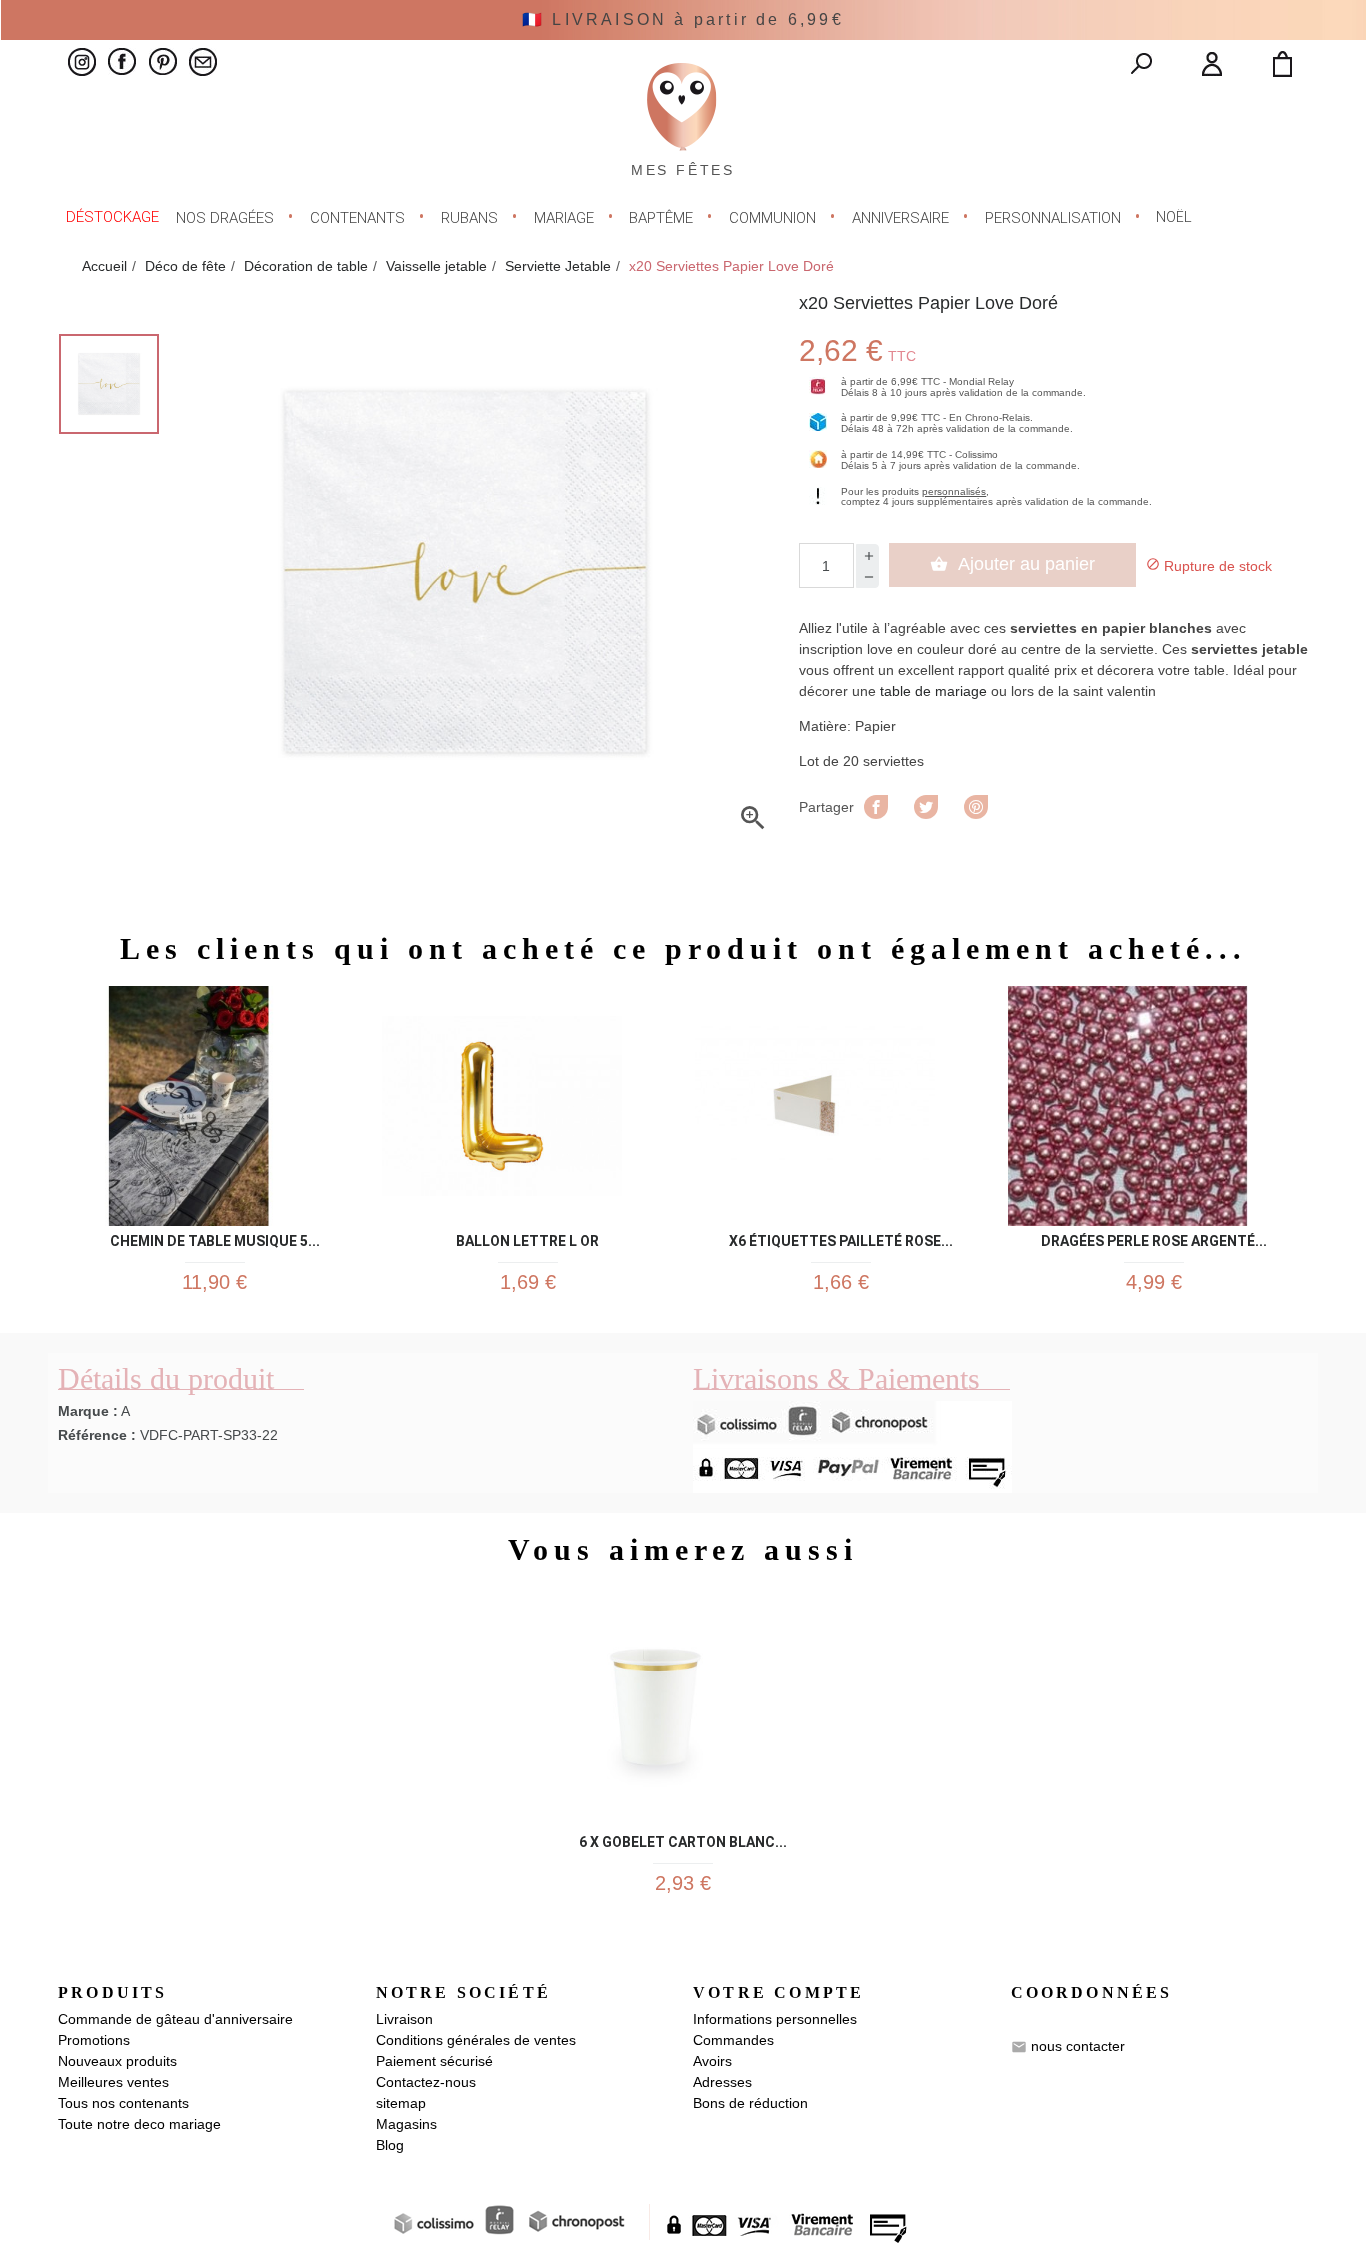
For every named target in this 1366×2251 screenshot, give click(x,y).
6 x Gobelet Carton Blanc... (683, 1838)
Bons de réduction (750, 2103)
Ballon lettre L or (527, 1237)
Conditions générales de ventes (476, 2040)
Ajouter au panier (1012, 564)
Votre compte (778, 1992)
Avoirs (712, 2061)
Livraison (404, 2019)
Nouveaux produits (117, 2061)
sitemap (401, 2103)
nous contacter (1078, 2046)
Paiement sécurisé (434, 2061)
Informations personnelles (775, 2019)
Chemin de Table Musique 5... (215, 1237)
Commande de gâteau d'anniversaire (175, 2019)
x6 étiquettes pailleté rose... (841, 1237)
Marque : (88, 1411)
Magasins (406, 2124)
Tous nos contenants (123, 2103)
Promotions (94, 2040)
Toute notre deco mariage (139, 2124)
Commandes (733, 2040)
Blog (390, 2145)
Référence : (97, 1435)
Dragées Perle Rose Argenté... (1154, 1237)
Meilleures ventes (113, 2082)
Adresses (722, 2082)
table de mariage (933, 691)
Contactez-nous (426, 2082)
